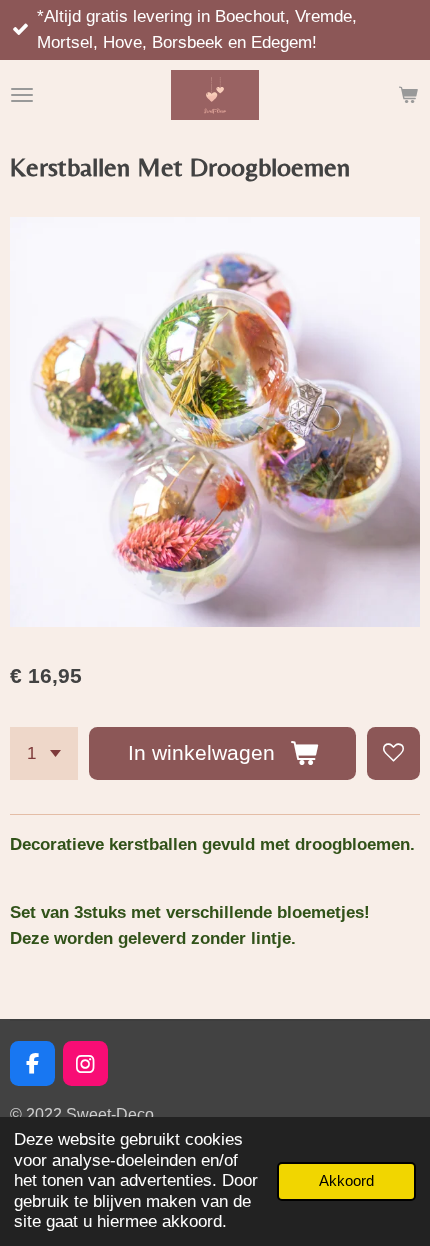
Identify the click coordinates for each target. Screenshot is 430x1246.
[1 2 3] (44, 753)
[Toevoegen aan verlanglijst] (393, 753)
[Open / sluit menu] (22, 95)
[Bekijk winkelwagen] (408, 95)
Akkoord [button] (346, 1180)
